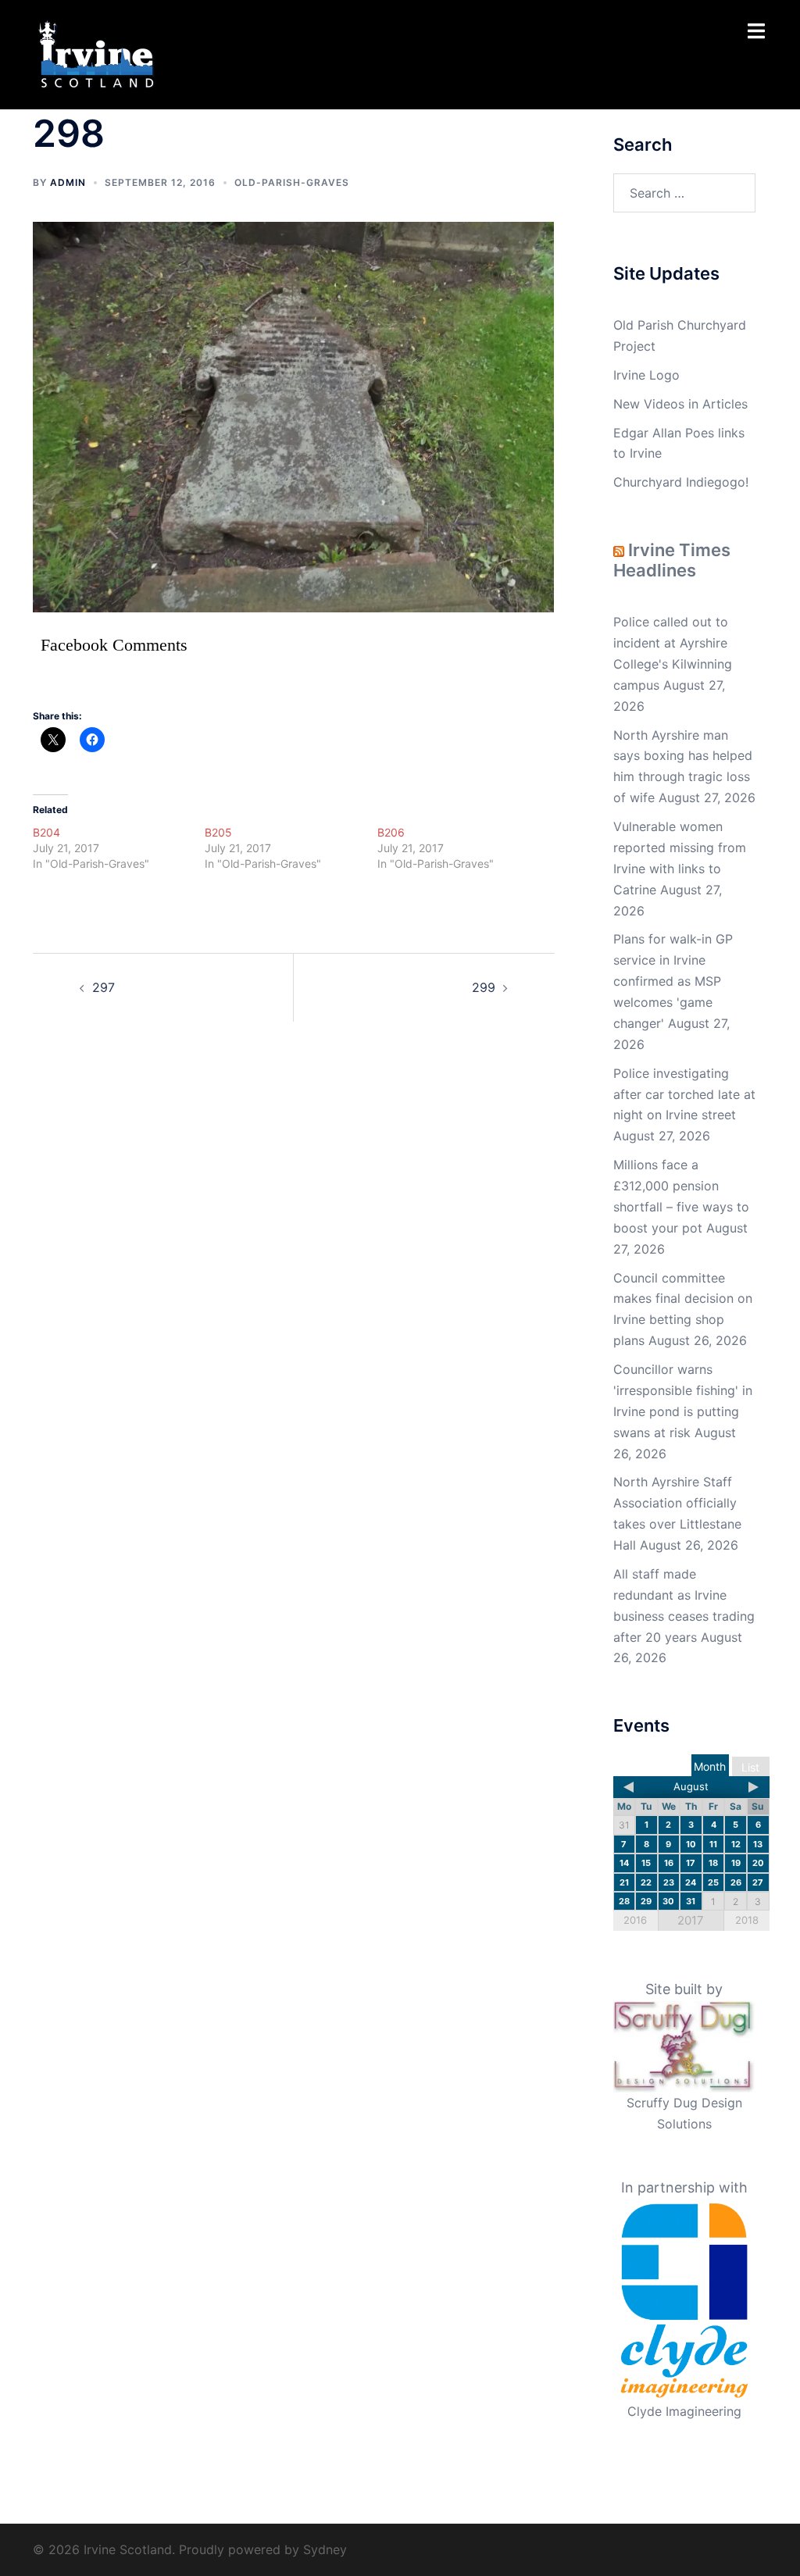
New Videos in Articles (680, 404)
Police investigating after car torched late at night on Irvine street (684, 1094)
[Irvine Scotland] (96, 53)
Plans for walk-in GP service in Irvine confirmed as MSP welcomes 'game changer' (673, 981)
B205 (218, 832)
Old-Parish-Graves (292, 182)
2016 (635, 1920)
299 (484, 987)
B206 (391, 832)
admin (68, 182)
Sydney (325, 2549)
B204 (46, 832)
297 (104, 987)
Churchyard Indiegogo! (681, 482)
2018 (747, 1920)
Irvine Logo (646, 375)
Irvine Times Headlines (672, 560)
